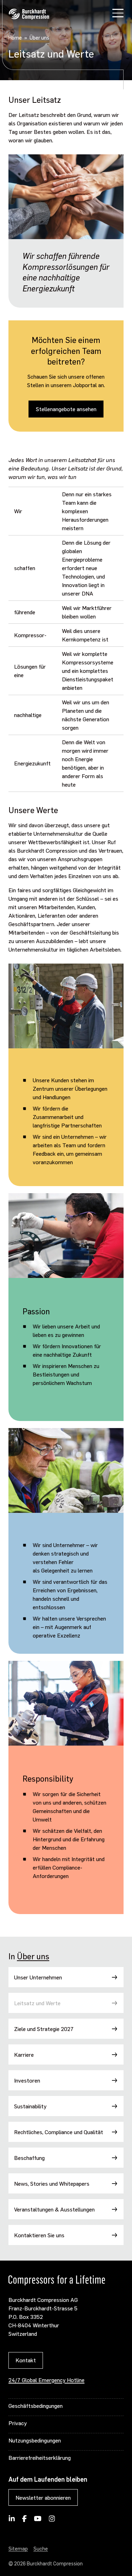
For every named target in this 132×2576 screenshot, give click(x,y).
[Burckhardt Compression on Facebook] (24, 2521)
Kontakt (26, 2360)
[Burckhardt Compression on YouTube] (38, 2521)
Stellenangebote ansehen (66, 409)
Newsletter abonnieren (43, 2497)
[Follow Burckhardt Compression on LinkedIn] (12, 2521)
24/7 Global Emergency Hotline (46, 2380)
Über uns (33, 1956)
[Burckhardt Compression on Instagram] (52, 2521)
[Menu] (118, 14)
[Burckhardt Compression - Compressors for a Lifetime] (29, 14)
